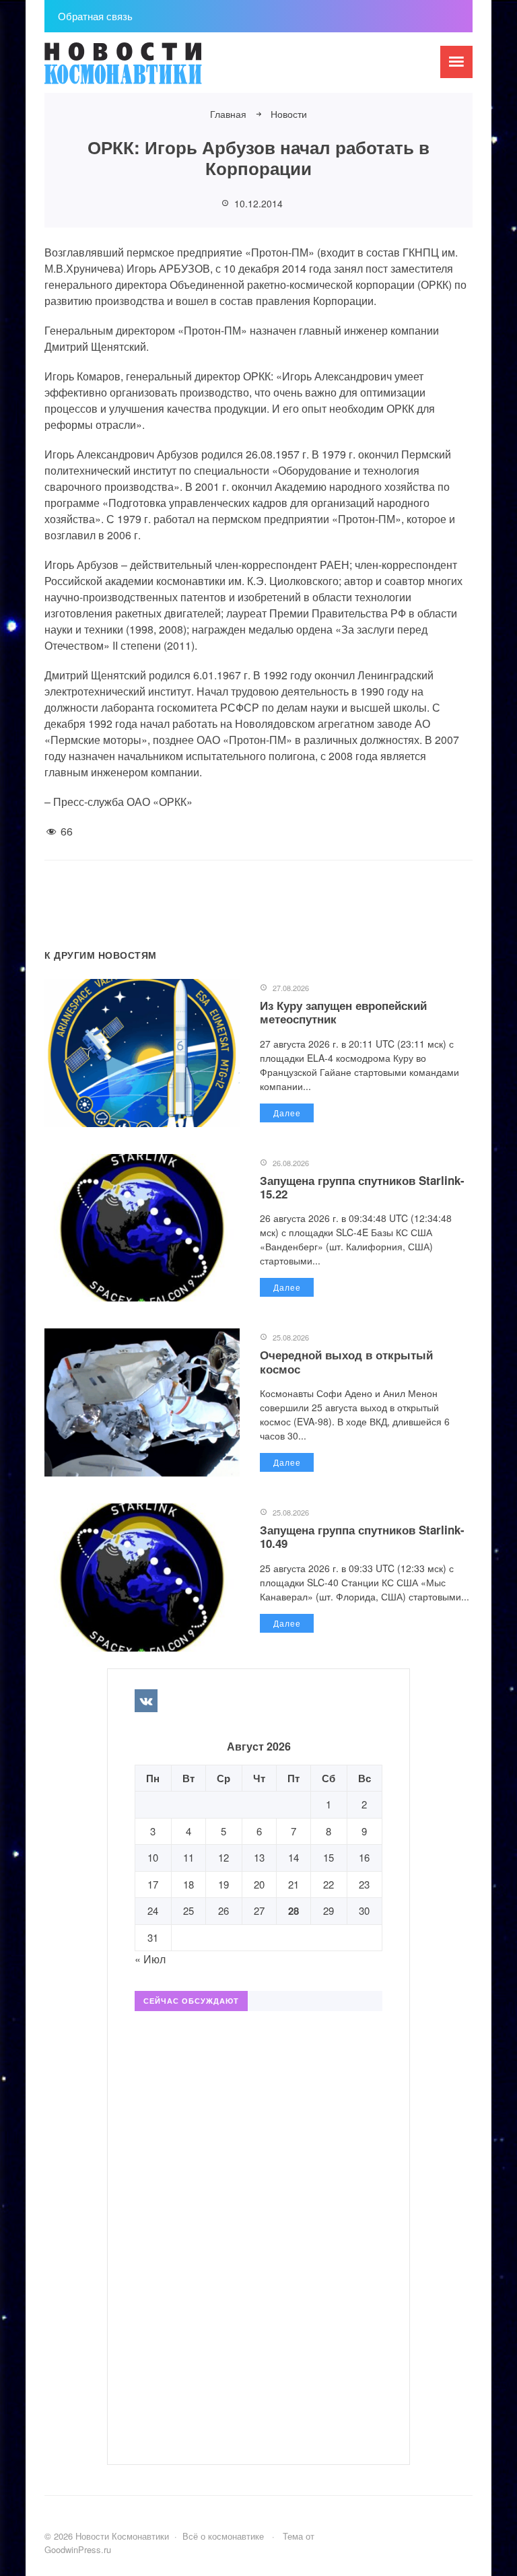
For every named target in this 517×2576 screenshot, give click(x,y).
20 (259, 1884)
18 (188, 1884)
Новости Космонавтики (145, 69)
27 (259, 1910)
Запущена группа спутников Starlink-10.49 (362, 1536)
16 (364, 1857)
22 (329, 1884)
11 (188, 1857)
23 (364, 1884)
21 (294, 1884)
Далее (287, 1113)
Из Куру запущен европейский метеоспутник (343, 1012)
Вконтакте (146, 1701)
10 (153, 1857)
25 (188, 1910)
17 (153, 1884)
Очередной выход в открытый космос (346, 1361)
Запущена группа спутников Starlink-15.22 (362, 1187)
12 (223, 1857)
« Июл (150, 1959)
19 (223, 1884)
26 (223, 1910)
